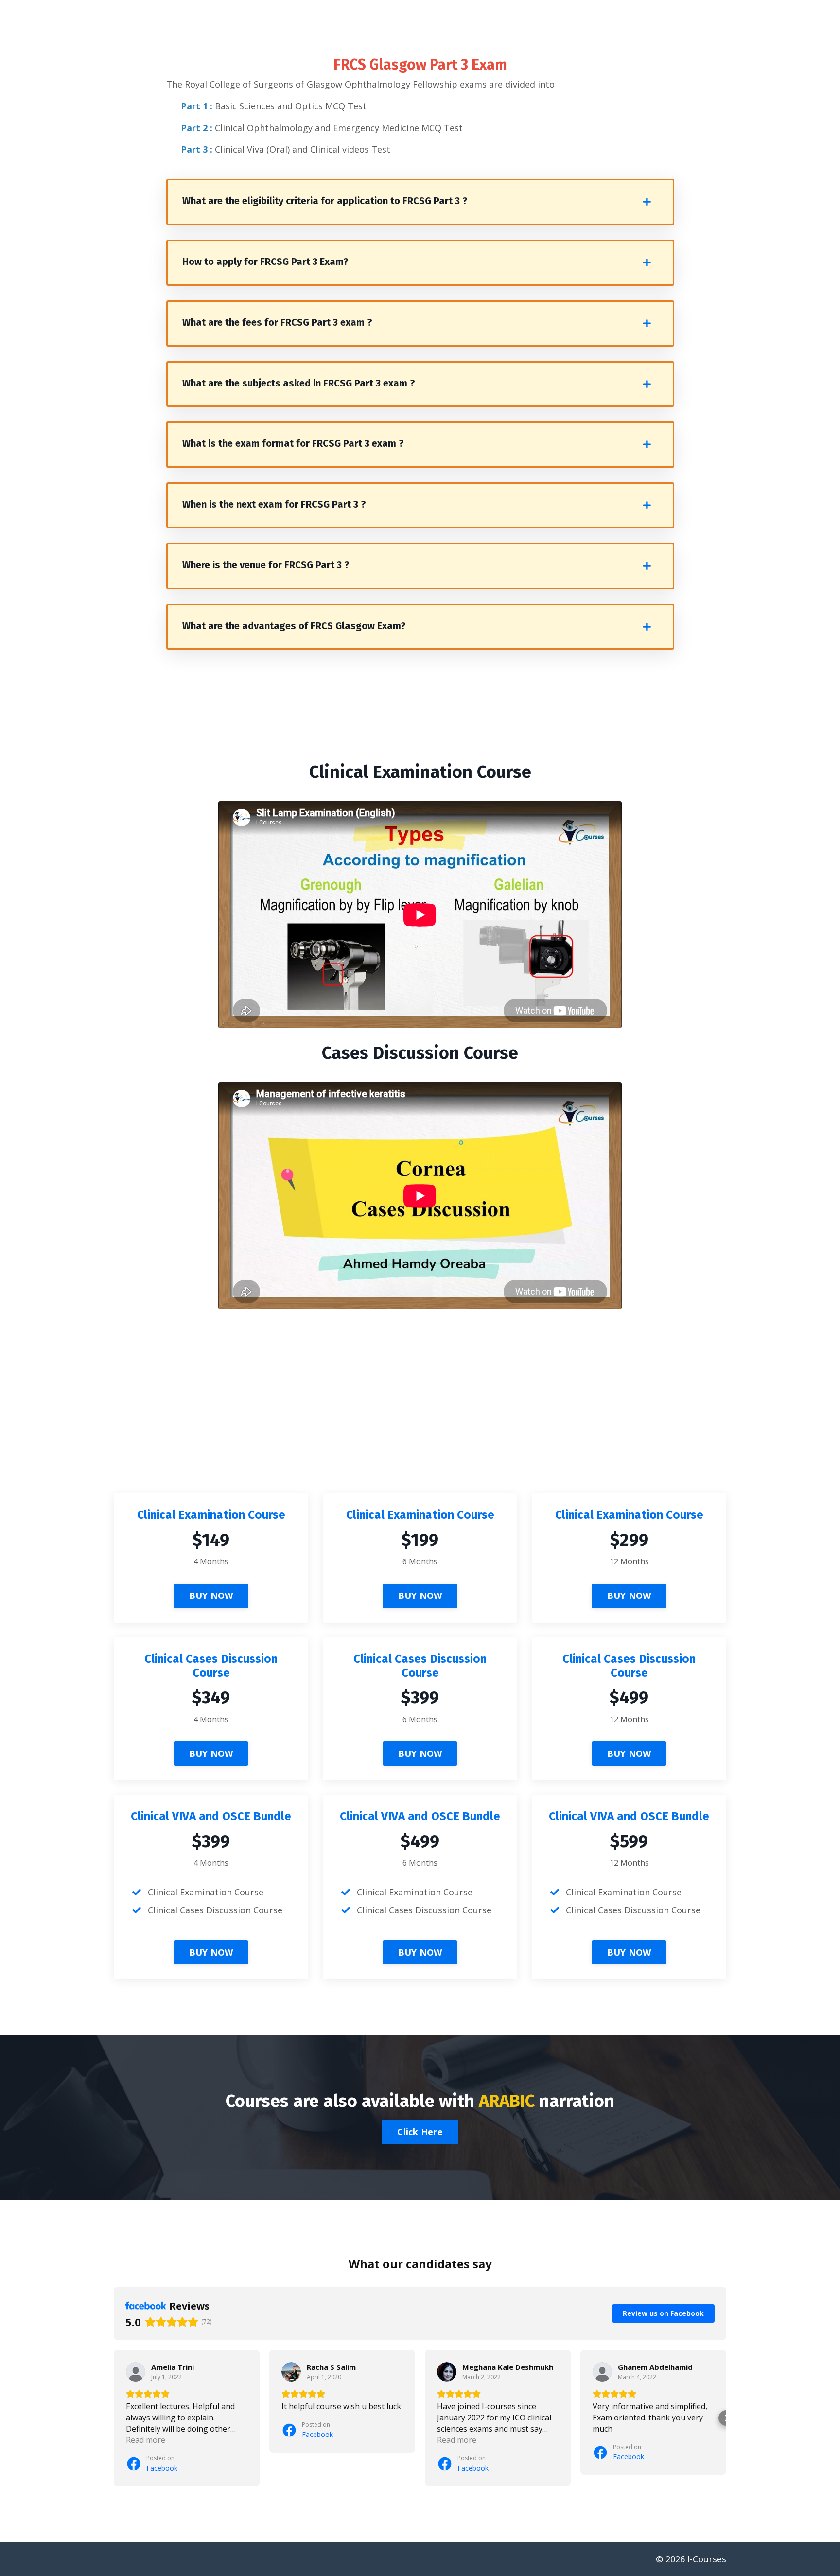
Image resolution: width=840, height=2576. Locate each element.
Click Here (420, 2132)
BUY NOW (211, 1595)
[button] (114, 2418)
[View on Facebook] (136, 2372)
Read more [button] (146, 2440)
